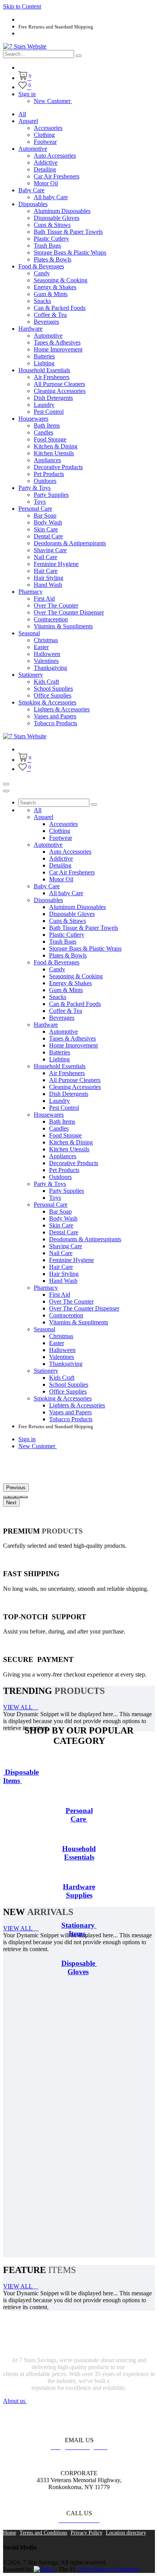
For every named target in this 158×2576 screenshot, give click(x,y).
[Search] (79, 56)
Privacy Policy (86, 2533)
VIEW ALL (18, 1707)
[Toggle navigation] (6, 784)
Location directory (126, 2533)
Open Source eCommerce (109, 2569)
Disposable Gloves (79, 1967)
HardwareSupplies (79, 1891)
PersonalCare (79, 1815)
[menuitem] (22, 114)
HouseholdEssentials (79, 1853)
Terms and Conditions (43, 2533)
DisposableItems (21, 1776)
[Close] (6, 791)
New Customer (53, 101)
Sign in (27, 94)
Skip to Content (22, 6)
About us (15, 2401)
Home (10, 2533)
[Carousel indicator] (6, 1497)
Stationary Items (79, 1929)
